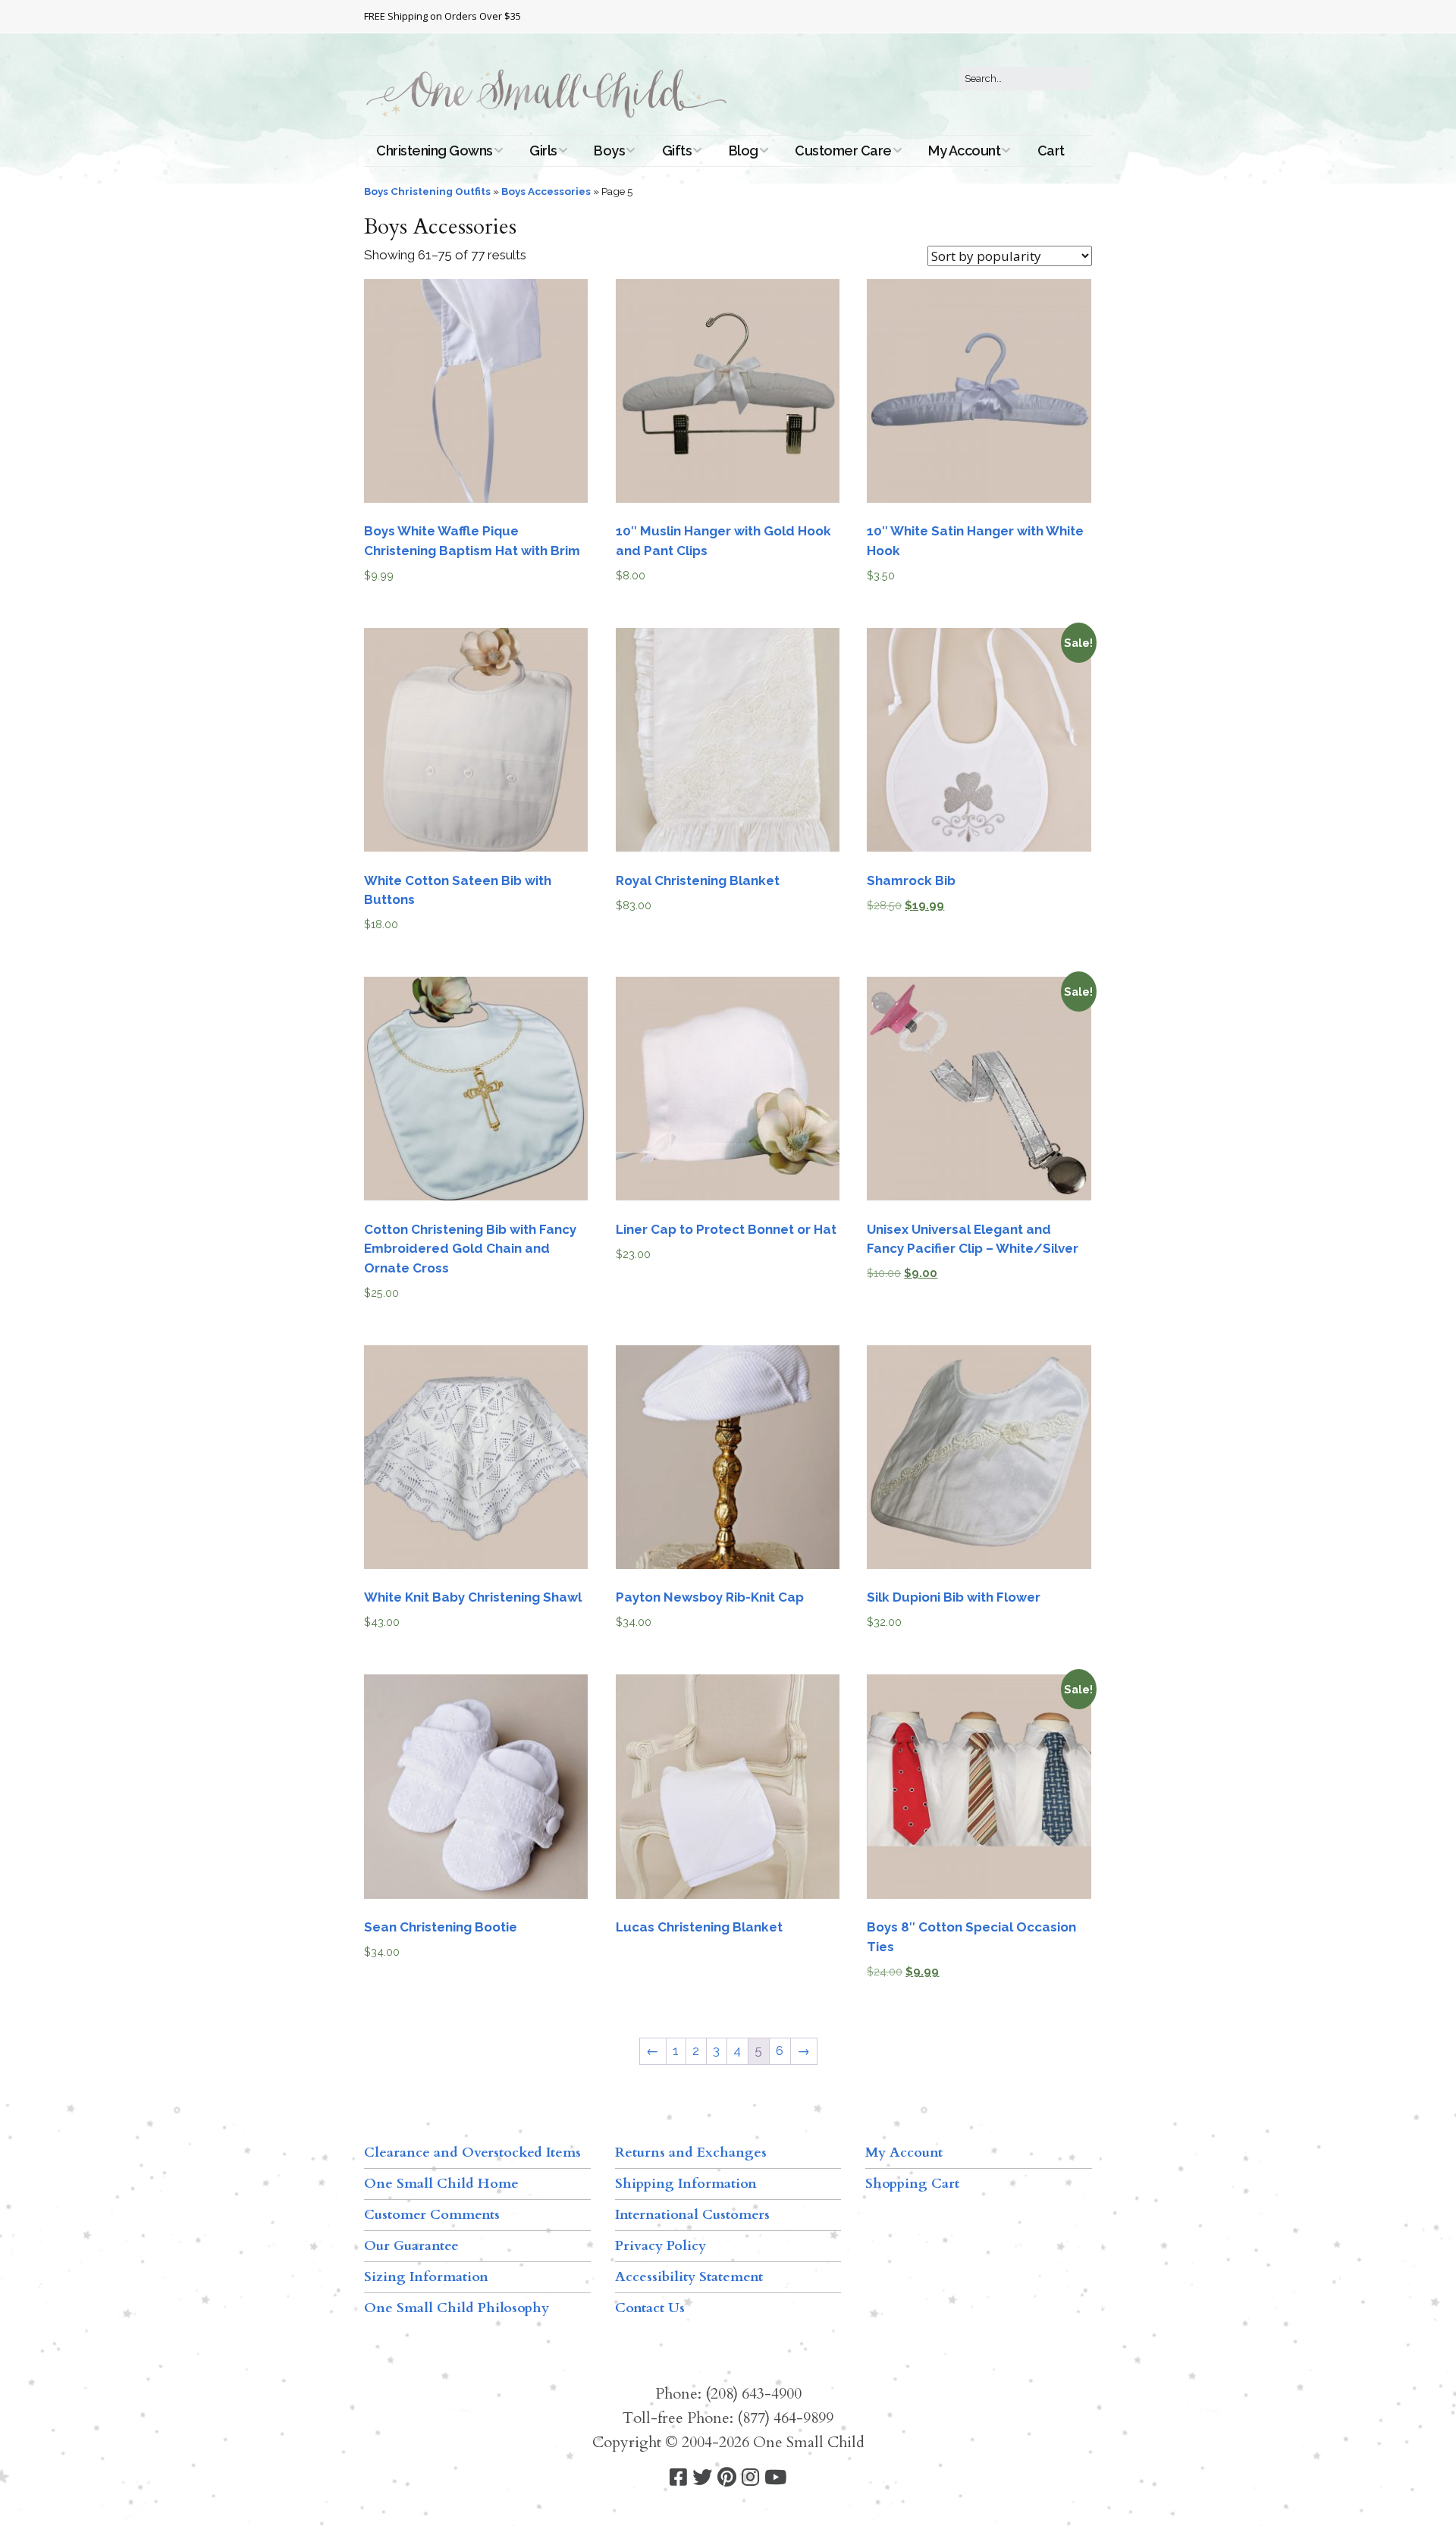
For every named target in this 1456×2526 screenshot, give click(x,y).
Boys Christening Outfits (427, 191)
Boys (609, 151)
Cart (1051, 151)
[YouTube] (775, 2478)
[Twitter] (702, 2478)
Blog (744, 151)
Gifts (677, 151)
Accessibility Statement (689, 2277)
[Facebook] (678, 2478)
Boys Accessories (546, 191)
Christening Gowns (435, 151)
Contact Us (650, 2308)
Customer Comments (432, 2215)
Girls (543, 151)
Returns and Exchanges (691, 2153)
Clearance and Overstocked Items (472, 2153)
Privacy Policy (661, 2246)
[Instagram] (750, 2478)
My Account (964, 151)
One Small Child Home (441, 2184)
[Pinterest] (727, 2478)
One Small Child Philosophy (457, 2308)
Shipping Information (686, 2184)
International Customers (692, 2215)
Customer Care (843, 151)
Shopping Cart (912, 2184)
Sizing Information (426, 2277)
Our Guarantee (411, 2246)
